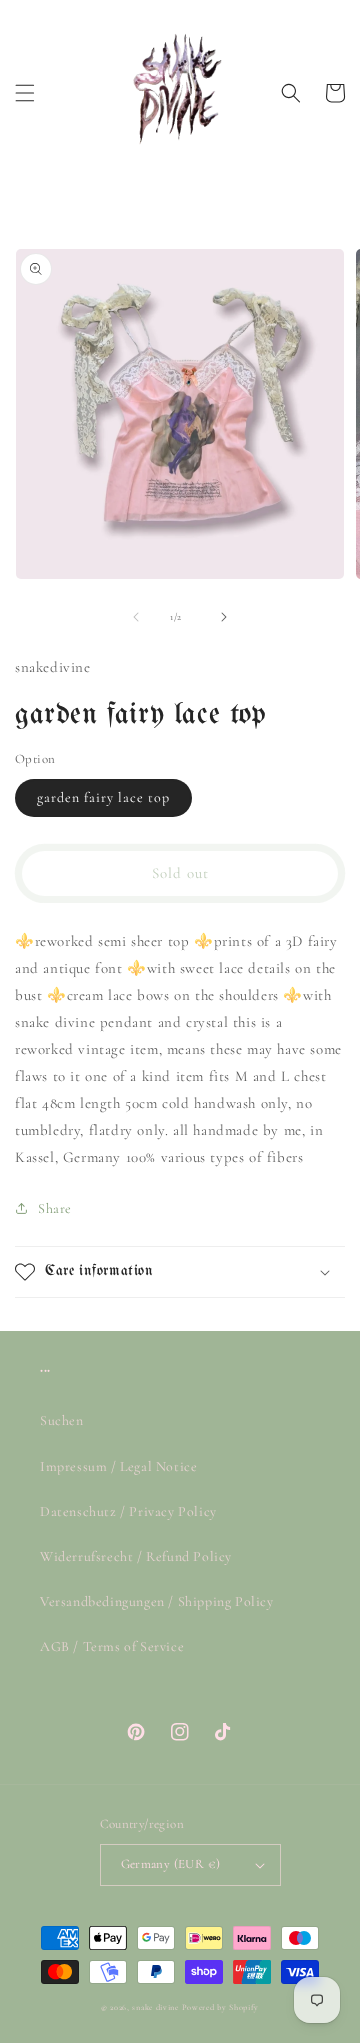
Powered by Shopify (221, 2007)
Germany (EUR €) (171, 1864)
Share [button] (55, 1208)
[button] (25, 93)
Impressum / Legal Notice (118, 1466)
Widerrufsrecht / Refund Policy (136, 1556)
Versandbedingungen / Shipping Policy (157, 1601)
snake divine (155, 2007)
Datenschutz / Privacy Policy (128, 1511)
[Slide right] (224, 617)
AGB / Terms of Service (112, 1646)
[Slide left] (136, 617)
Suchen (62, 1420)
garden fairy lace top (103, 797)
